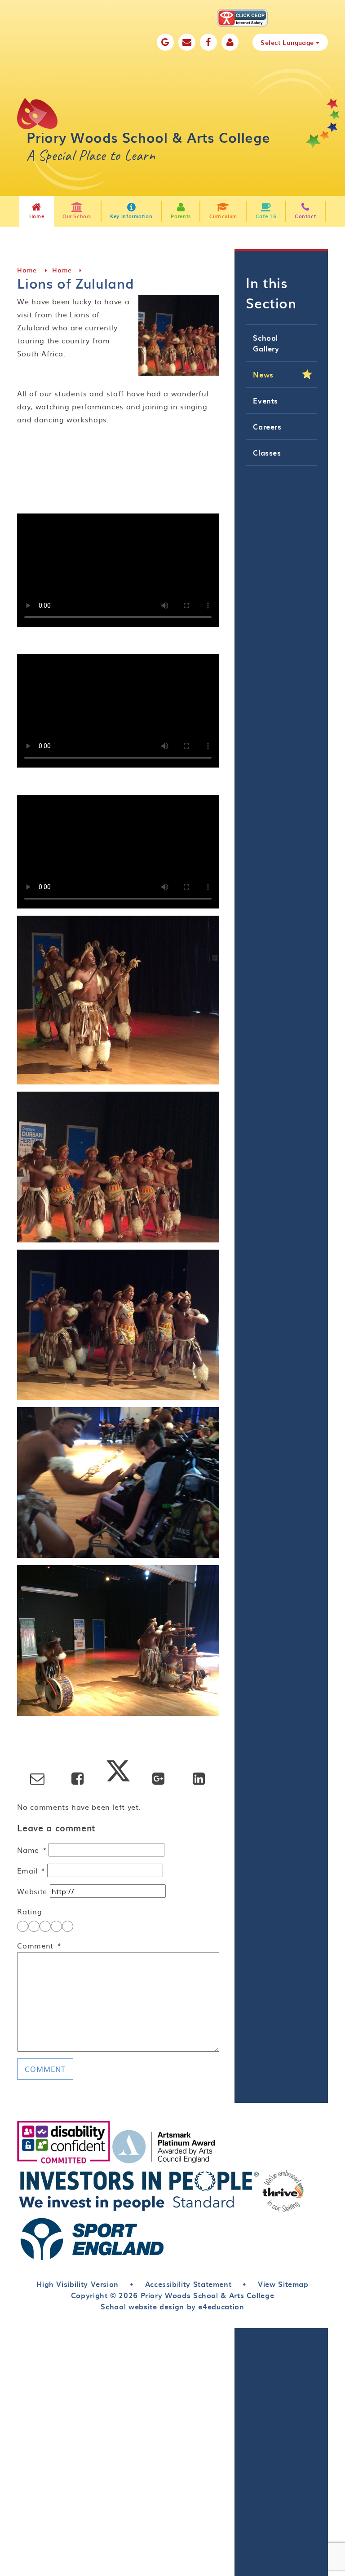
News (263, 374)
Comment (39, 1945)
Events (265, 400)
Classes (267, 452)
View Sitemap (283, 2284)
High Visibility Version (77, 2284)
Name (31, 1850)
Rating (29, 1911)
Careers (267, 426)
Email (31, 1870)
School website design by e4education (172, 2306)
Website (32, 1891)
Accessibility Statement (188, 2284)
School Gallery (266, 343)
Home (27, 270)
